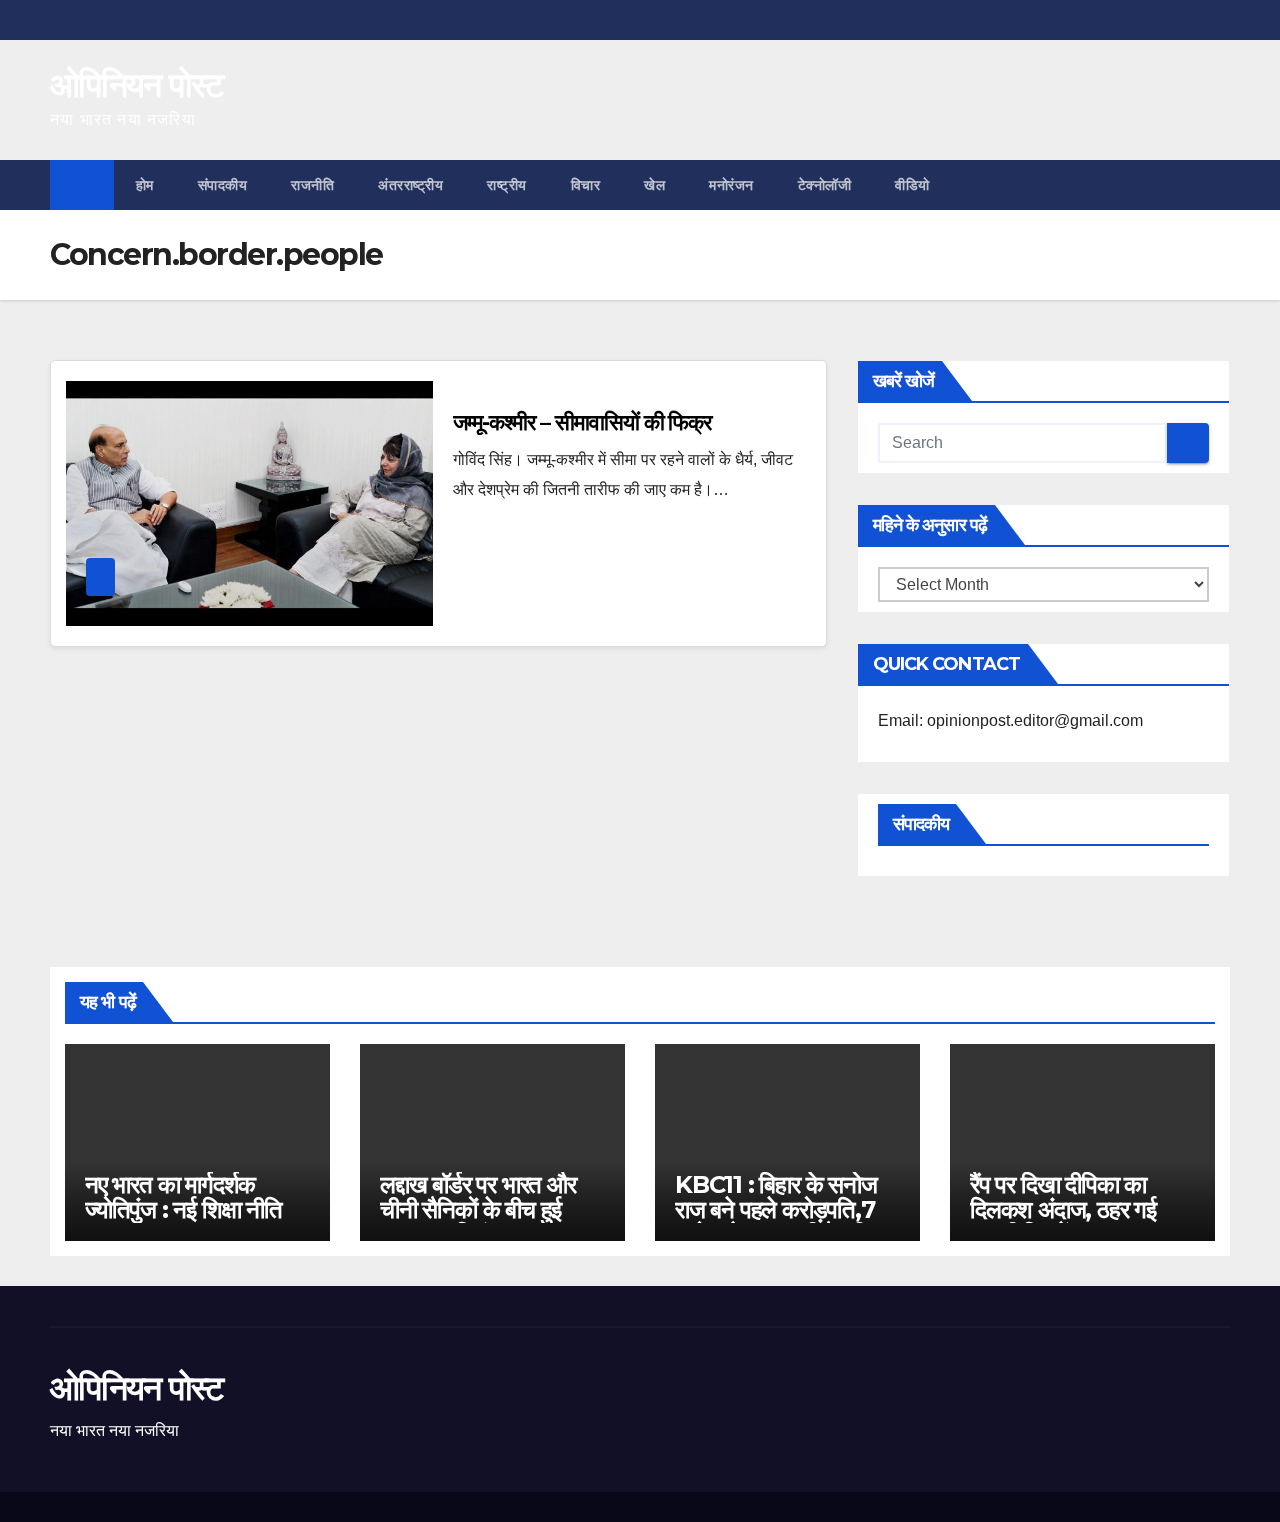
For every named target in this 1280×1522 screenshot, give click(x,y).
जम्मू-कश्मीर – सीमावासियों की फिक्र (582, 422)
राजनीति (312, 185)
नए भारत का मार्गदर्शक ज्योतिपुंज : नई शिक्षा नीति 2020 (183, 1209)
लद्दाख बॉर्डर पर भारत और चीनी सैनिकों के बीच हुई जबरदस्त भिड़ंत (478, 1209)
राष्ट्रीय (507, 185)
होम (145, 185)
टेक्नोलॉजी (825, 185)
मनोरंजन (731, 185)
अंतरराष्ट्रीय (410, 185)
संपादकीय (223, 185)
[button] (1216, 184)
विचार (586, 185)
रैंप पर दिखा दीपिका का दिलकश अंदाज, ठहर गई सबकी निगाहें (1063, 1209)
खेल (654, 185)
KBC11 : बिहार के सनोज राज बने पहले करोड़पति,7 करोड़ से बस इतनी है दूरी (776, 1209)
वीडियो (912, 185)
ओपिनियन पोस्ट (136, 85)
